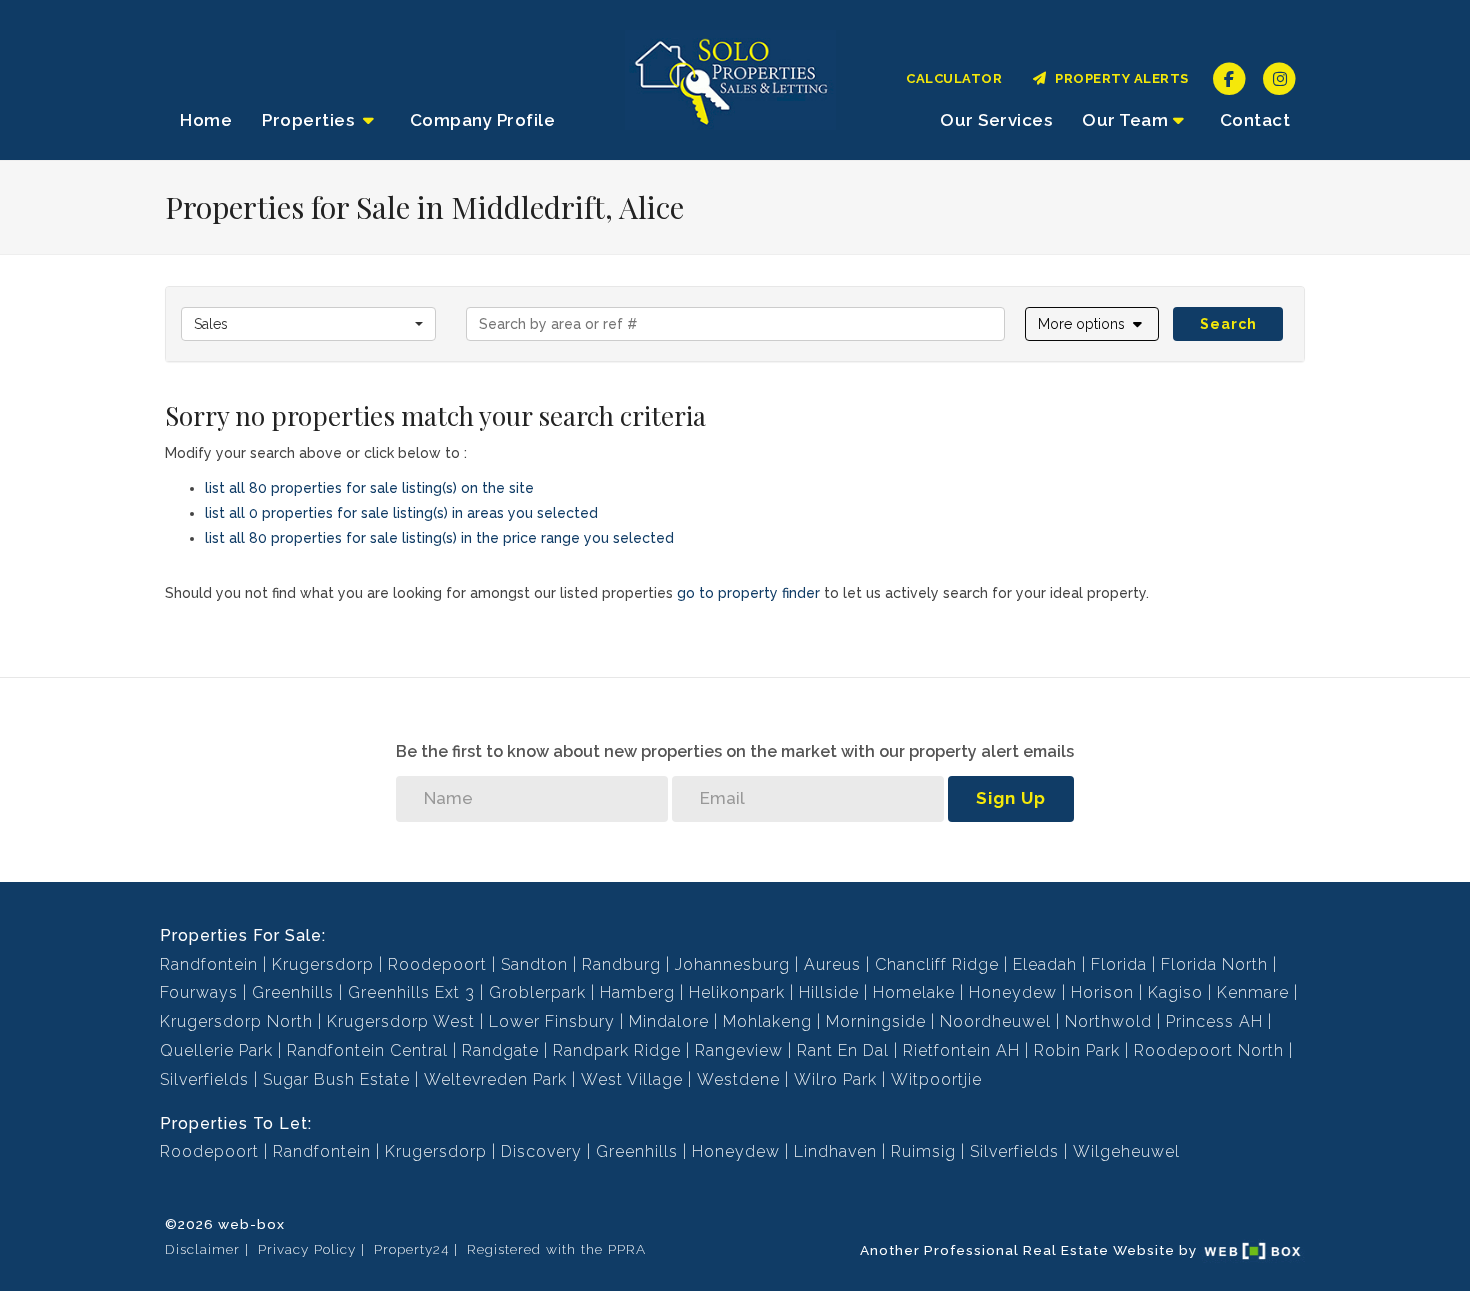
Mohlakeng (767, 1021)
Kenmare (1253, 992)
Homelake (914, 992)
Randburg (621, 964)
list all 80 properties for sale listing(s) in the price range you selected (439, 538)
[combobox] (308, 324)
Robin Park (1077, 1050)
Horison (1102, 992)
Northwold (1108, 1021)
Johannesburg (732, 964)
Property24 (411, 1249)
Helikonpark (737, 992)
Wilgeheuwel (1126, 1151)
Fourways (199, 992)
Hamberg (637, 992)
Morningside (876, 1021)
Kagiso (1175, 992)
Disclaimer (202, 1249)
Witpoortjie (936, 1079)
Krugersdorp (323, 964)
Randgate (500, 1050)
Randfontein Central (367, 1050)
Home (206, 120)
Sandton (534, 964)
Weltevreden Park (495, 1079)
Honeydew (1013, 992)
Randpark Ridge (617, 1050)
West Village (632, 1079)
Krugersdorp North (236, 1021)
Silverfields (204, 1079)
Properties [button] (310, 120)
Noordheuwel (995, 1021)
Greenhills (293, 992)
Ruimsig (923, 1151)
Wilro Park (835, 1079)
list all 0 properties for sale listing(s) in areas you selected (401, 513)
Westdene (738, 1079)
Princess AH (1214, 1021)
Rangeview (739, 1050)
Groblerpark (537, 992)
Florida (1119, 964)
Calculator (954, 78)
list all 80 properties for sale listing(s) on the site (369, 488)
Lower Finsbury (552, 1021)
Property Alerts (1118, 78)
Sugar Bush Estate (336, 1079)
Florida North (1214, 964)
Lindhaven (835, 1151)
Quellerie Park (216, 1050)
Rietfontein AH (961, 1050)
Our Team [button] (1125, 120)
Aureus (832, 964)
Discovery (541, 1151)
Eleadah (1045, 964)
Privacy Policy (307, 1249)
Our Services (996, 120)
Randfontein (209, 964)
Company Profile (483, 120)
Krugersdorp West (401, 1021)
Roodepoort (437, 964)
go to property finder (748, 593)
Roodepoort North (1209, 1050)
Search (1228, 324)
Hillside (829, 992)
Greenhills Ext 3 (411, 992)
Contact (1255, 120)
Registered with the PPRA (556, 1249)
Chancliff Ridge (937, 964)
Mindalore (669, 1021)
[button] (1092, 324)
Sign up (1011, 798)
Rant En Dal (843, 1050)
